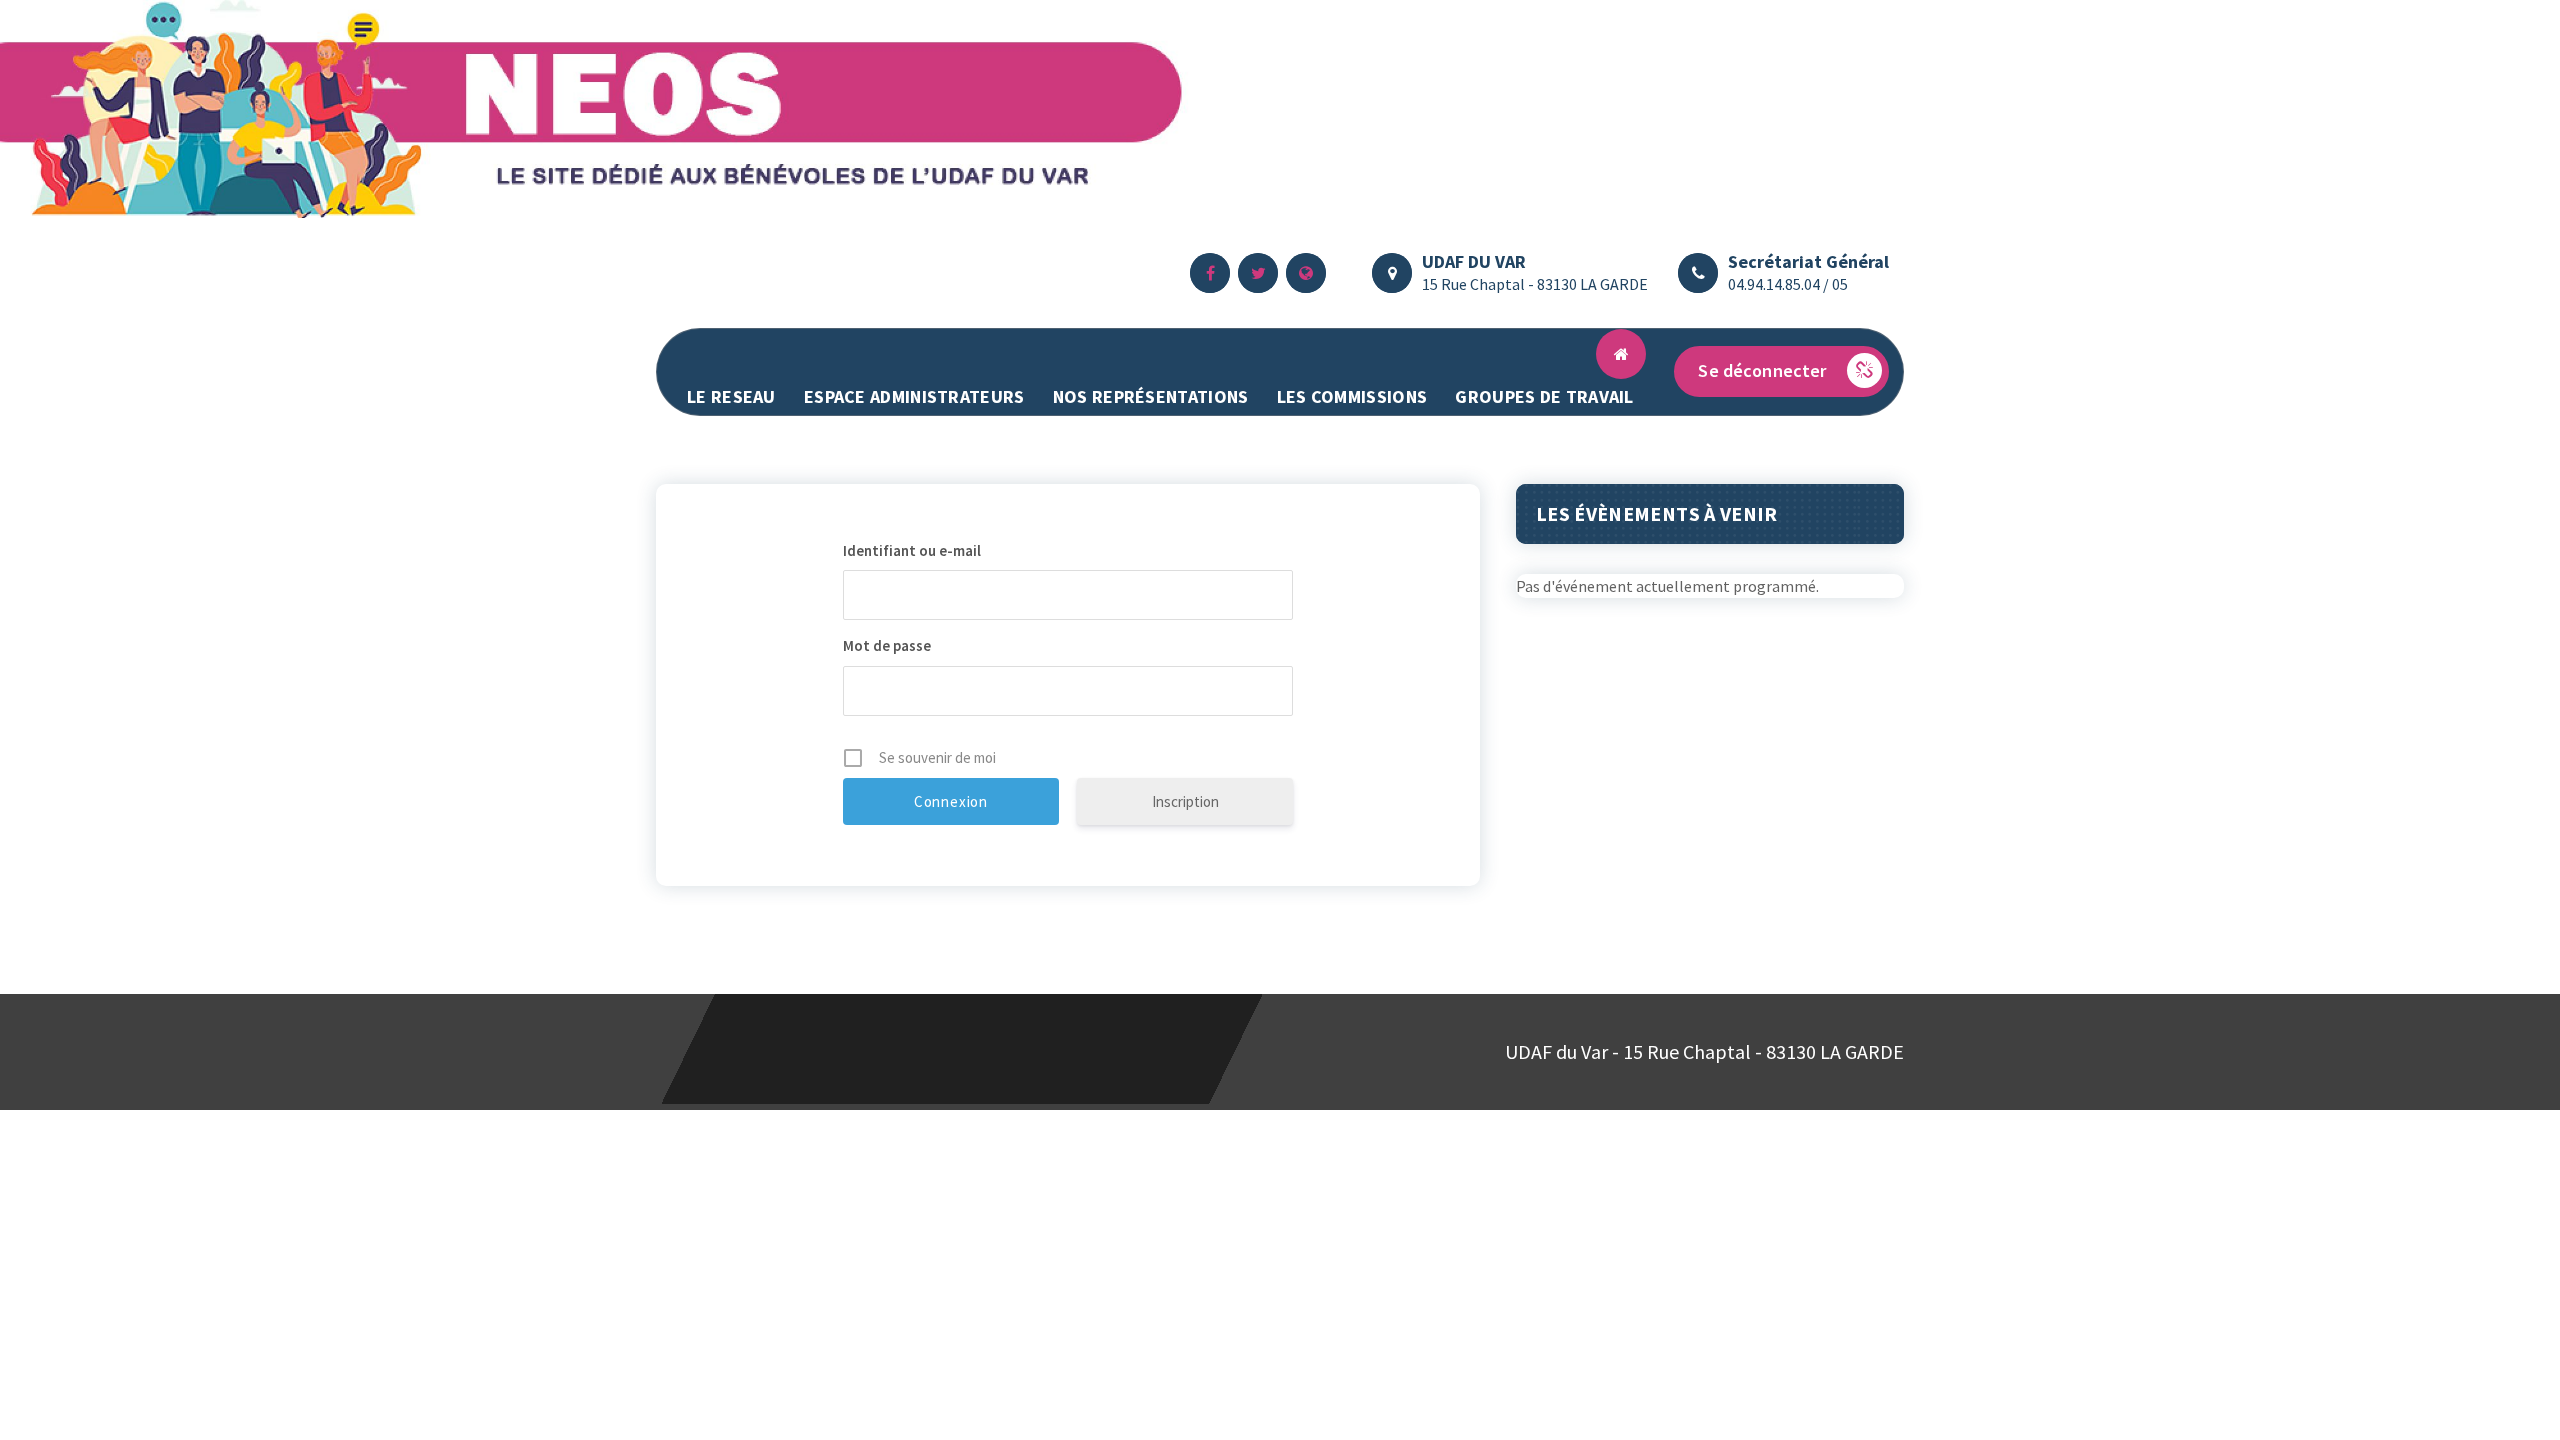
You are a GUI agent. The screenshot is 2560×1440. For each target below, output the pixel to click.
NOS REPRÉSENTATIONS (1151, 396)
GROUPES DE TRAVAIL (1544, 396)
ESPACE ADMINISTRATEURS (914, 396)
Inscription (1185, 801)
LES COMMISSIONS (1352, 396)
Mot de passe (887, 645)
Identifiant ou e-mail (912, 550)
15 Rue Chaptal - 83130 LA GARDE (1535, 284)
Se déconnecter (1762, 370)
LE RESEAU (731, 396)
